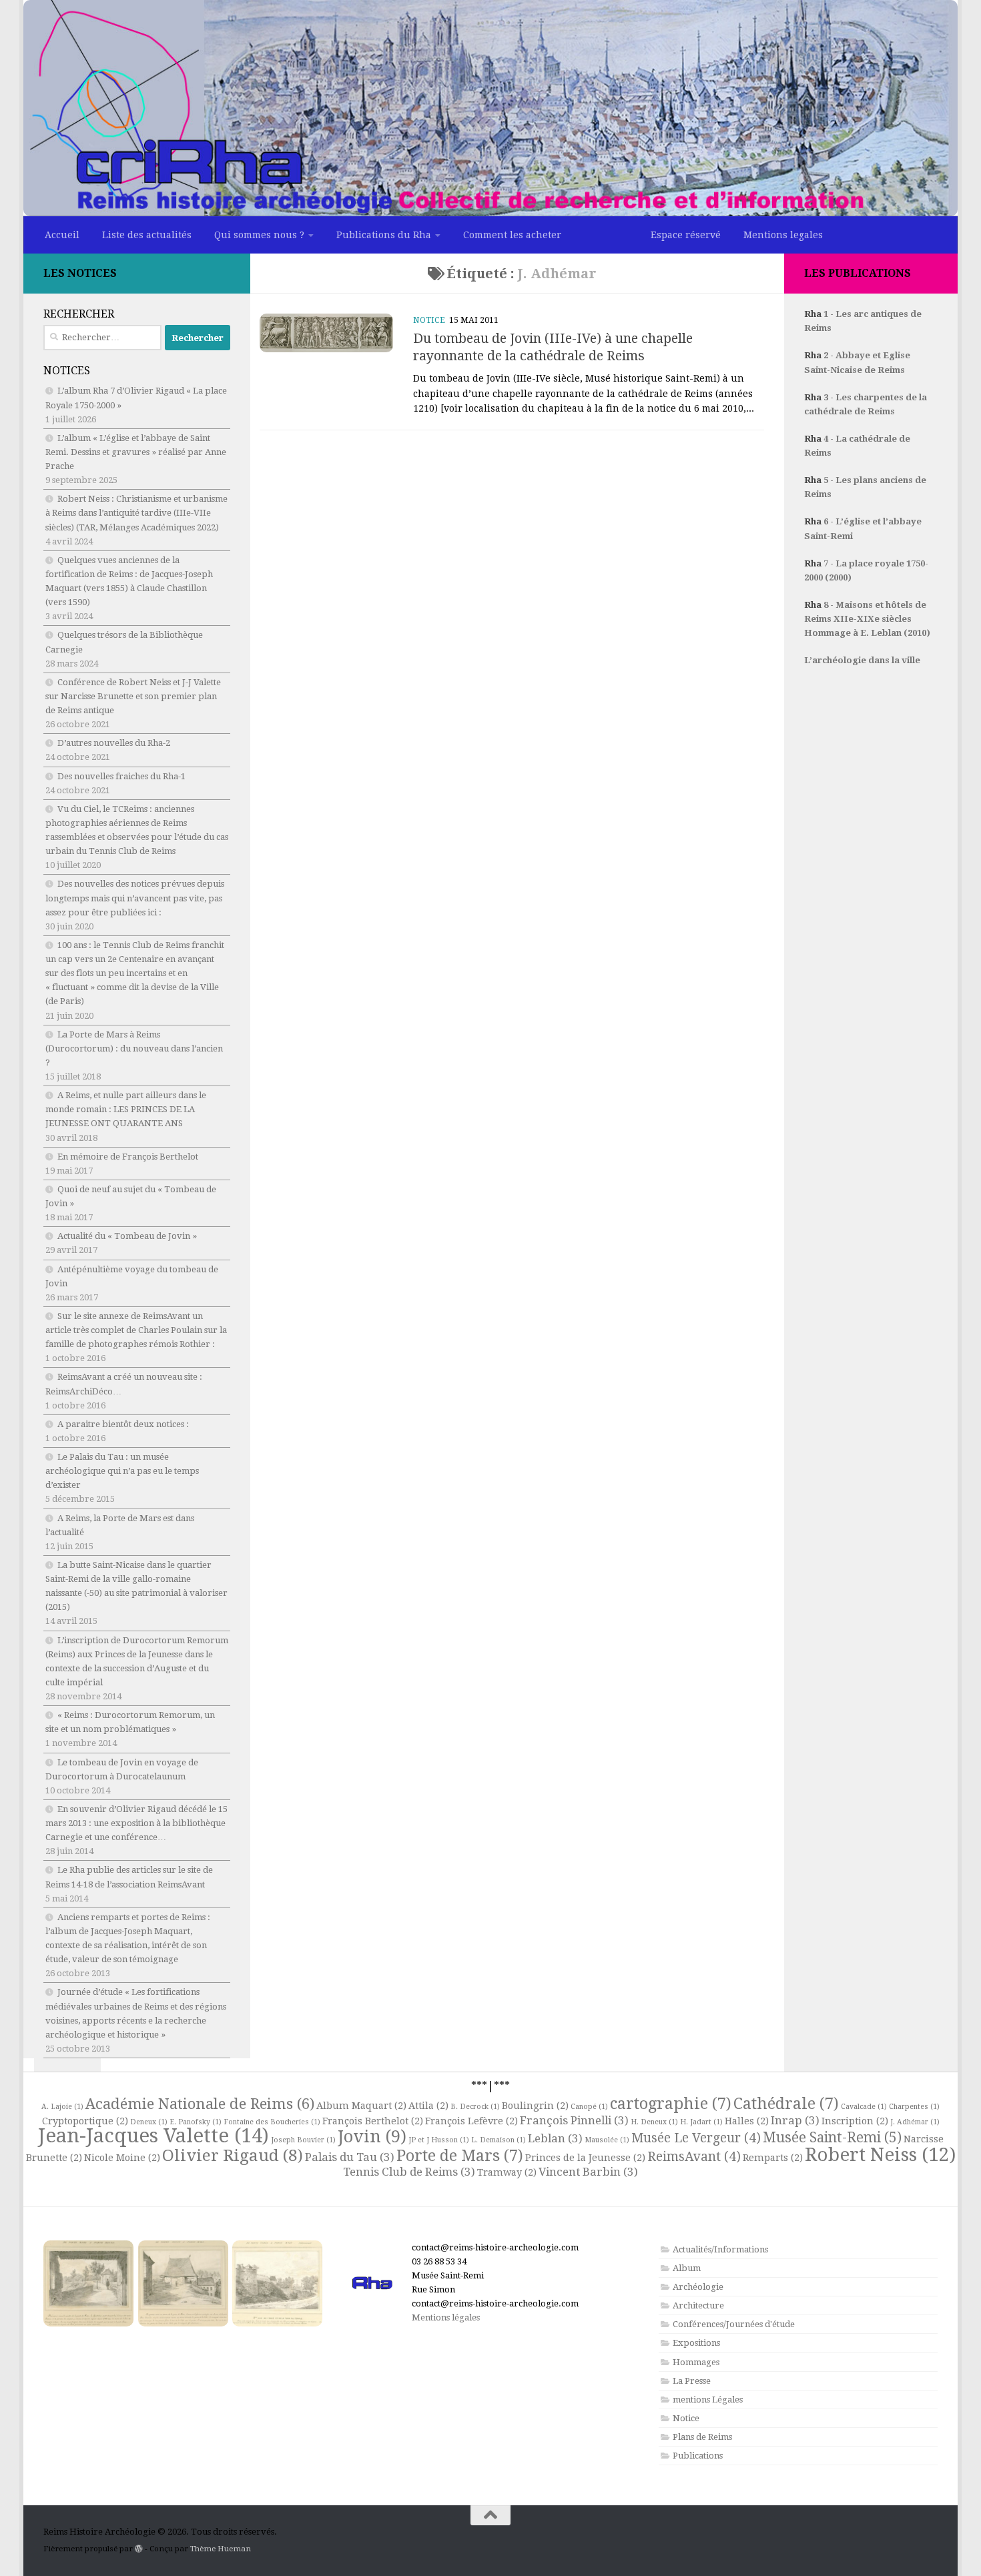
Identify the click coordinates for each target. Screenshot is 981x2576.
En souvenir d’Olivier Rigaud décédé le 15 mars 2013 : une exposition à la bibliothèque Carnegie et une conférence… (136, 1823)
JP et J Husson (439, 2140)
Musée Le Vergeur (696, 2138)
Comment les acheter (512, 235)
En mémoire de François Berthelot (128, 1157)
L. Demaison (499, 2140)
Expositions (696, 2343)
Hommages (696, 2362)
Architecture (698, 2305)
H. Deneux (654, 2122)
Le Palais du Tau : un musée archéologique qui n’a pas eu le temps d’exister (122, 1471)
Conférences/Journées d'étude (734, 2324)
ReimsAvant (694, 2157)
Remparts (773, 2158)
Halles (747, 2121)
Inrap (795, 2120)
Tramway (507, 2172)
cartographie (671, 2104)
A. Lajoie (62, 2107)
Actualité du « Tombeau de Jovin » (127, 1236)
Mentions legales (783, 235)
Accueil (62, 235)
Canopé (589, 2107)
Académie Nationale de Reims (200, 2104)
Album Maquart (361, 2106)
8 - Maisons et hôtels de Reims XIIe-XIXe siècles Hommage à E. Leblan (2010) (867, 619)
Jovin (372, 2136)
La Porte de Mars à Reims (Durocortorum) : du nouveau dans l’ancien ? (134, 1048)
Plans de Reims (702, 2437)
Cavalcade (864, 2107)
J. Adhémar (915, 2122)
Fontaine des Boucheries (272, 2122)
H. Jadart (701, 2122)
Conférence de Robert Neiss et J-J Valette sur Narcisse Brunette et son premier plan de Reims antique (133, 696)
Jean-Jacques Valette (153, 2136)
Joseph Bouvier (303, 2140)
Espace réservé (686, 235)
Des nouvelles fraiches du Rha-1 (121, 776)
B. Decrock (475, 2107)
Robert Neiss (880, 2155)
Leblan (555, 2138)
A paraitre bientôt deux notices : (123, 1424)
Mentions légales (446, 2317)
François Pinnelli (574, 2120)
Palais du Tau (350, 2157)
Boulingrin (535, 2106)
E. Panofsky (196, 2122)
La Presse (692, 2381)
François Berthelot (373, 2121)
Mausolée (607, 2140)
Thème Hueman (221, 2549)
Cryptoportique (85, 2121)
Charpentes (914, 2107)
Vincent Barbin (588, 2172)
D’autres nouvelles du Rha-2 (114, 743)
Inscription (855, 2121)
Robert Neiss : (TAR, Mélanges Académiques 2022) (136, 513)
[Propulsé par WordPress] (139, 2549)
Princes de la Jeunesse (585, 2158)
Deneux (149, 2122)
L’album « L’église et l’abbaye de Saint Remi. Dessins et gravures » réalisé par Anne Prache (136, 452)
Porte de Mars (460, 2156)
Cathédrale (786, 2104)
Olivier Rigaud (233, 2155)
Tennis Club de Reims (409, 2172)
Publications (698, 2456)
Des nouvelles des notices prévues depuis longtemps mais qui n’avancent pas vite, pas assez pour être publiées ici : (135, 898)
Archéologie (698, 2287)
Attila (428, 2106)
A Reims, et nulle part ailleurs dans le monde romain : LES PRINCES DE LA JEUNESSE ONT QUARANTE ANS (126, 1109)
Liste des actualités (147, 235)
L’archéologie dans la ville (862, 660)
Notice (429, 320)
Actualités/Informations (720, 2249)
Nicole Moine (122, 2158)
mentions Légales (708, 2400)
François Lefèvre (471, 2121)
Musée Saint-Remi (832, 2138)
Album (687, 2268)
